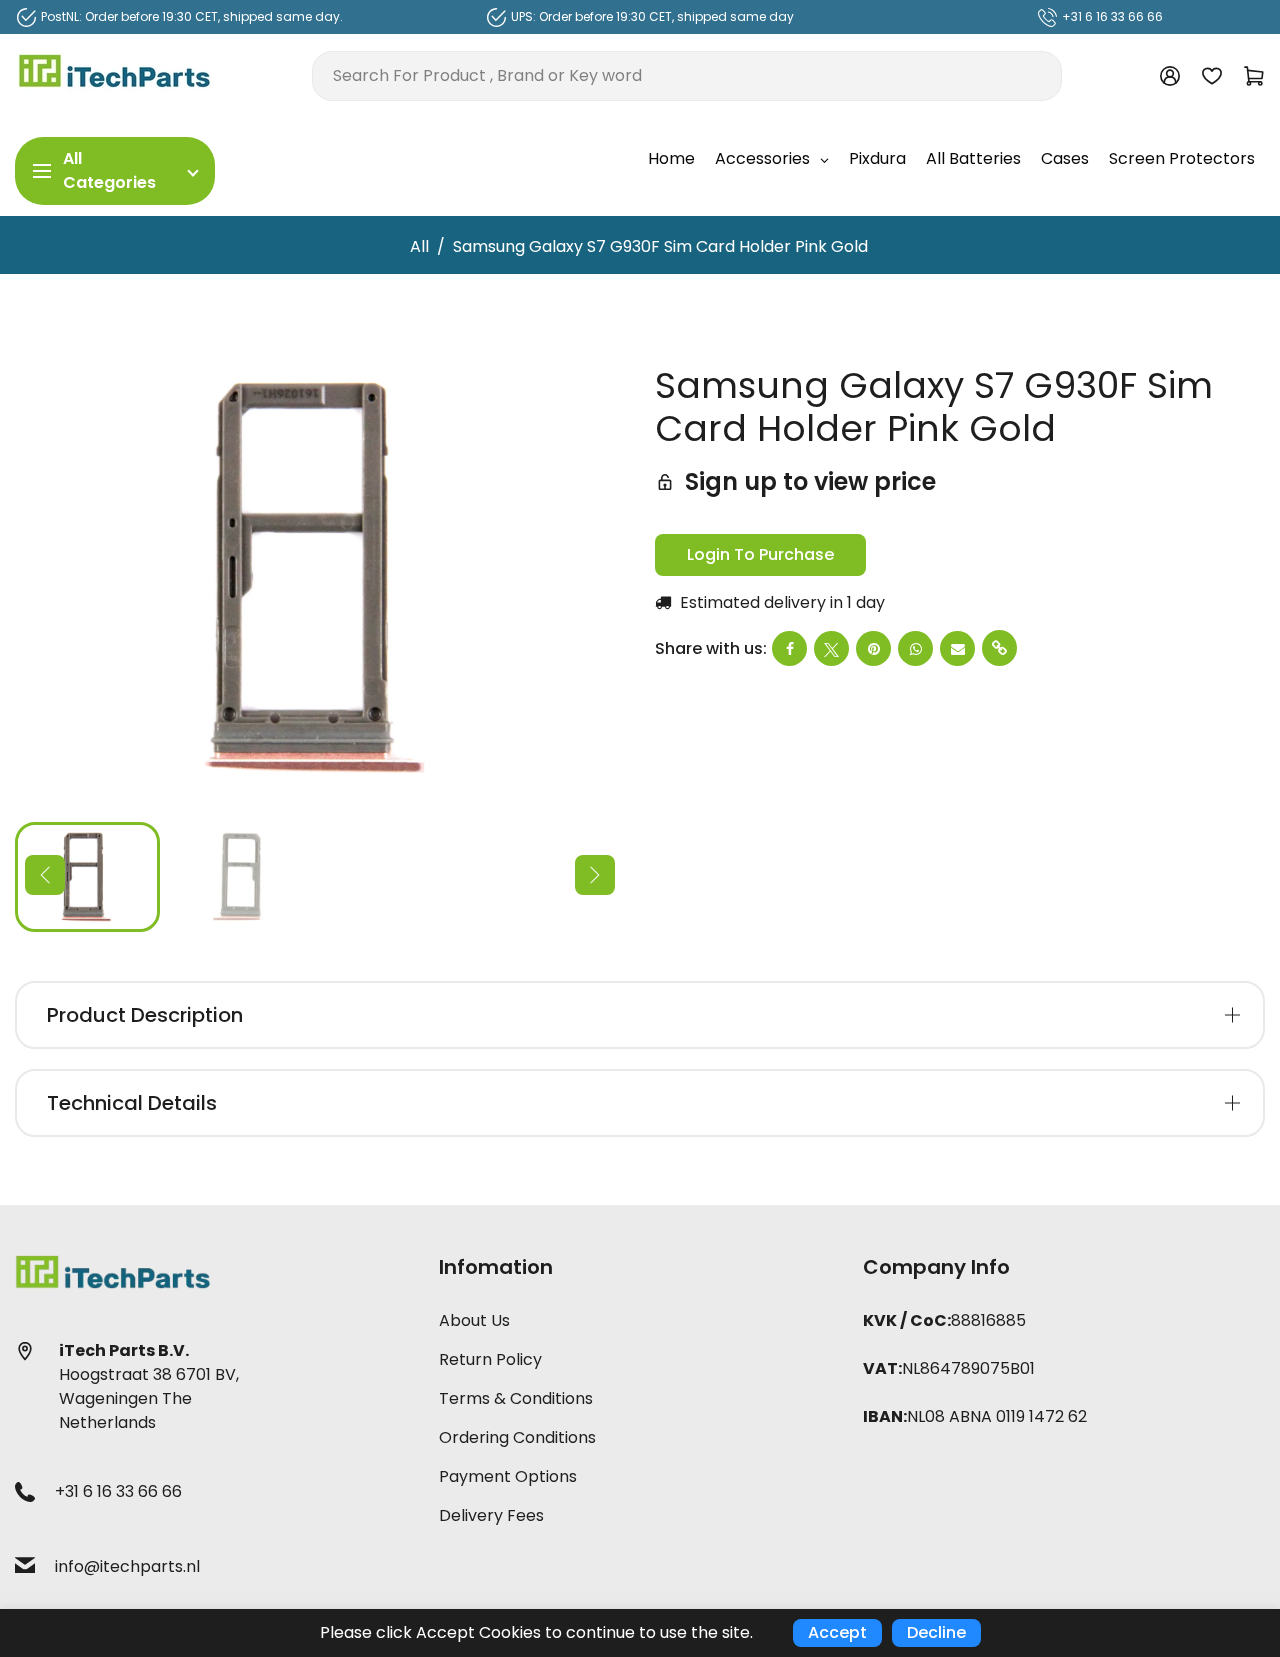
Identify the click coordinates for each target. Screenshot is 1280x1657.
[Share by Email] (957, 648)
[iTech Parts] (115, 74)
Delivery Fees (491, 1515)
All (419, 246)
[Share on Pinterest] (873, 648)
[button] (45, 875)
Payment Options (508, 1476)
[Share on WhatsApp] (915, 648)
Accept (837, 1632)
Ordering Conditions (517, 1437)
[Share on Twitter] (831, 648)
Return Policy (490, 1359)
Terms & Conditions (516, 1398)
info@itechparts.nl (127, 1566)
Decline (936, 1632)
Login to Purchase (760, 554)
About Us (474, 1320)
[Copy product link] (999, 648)
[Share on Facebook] (789, 648)
